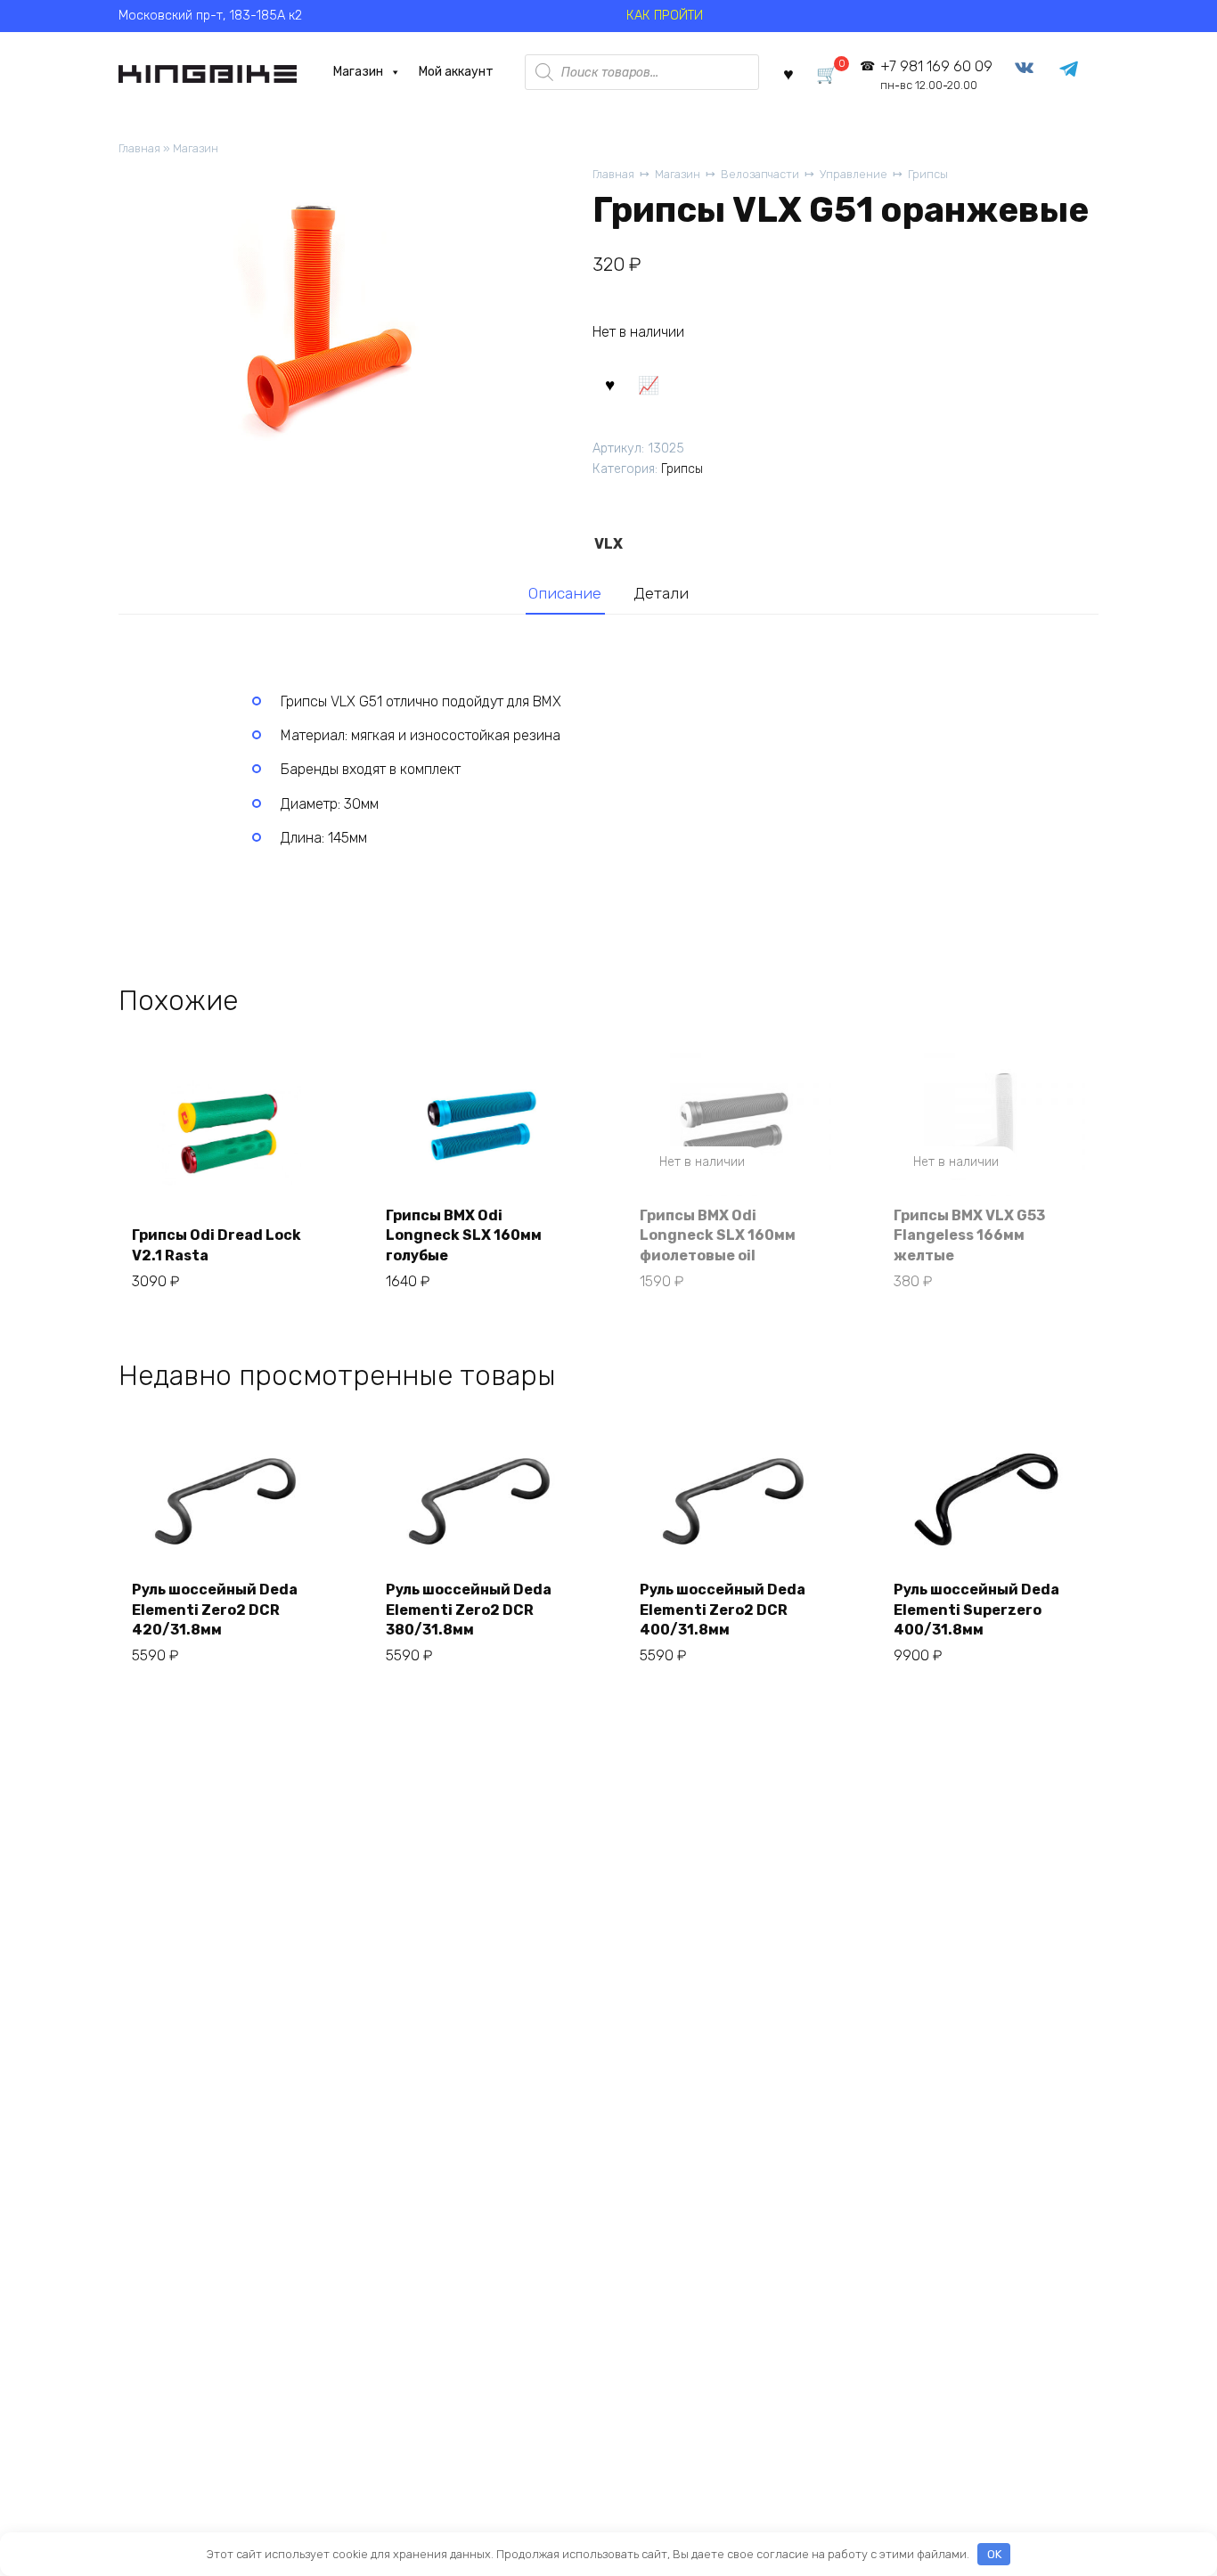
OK (994, 2554)
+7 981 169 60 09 (936, 75)
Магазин (358, 72)
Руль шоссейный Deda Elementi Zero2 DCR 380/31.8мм (469, 1610)
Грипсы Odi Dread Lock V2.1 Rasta (216, 1245)
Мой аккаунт (456, 72)
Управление (854, 174)
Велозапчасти (760, 174)
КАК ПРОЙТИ (665, 16)
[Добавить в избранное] (609, 383)
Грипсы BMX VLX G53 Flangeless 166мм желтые (969, 1235)
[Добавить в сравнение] (648, 383)
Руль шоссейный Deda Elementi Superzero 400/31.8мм (976, 1610)
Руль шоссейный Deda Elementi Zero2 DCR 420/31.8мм (215, 1610)
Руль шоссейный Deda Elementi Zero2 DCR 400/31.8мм (723, 1610)
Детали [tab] (661, 593)
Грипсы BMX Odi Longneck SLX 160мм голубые (464, 1235)
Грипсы (928, 174)
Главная (139, 148)
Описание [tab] (565, 593)
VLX (608, 544)
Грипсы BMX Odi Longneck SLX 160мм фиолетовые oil (718, 1235)
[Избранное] (788, 73)
